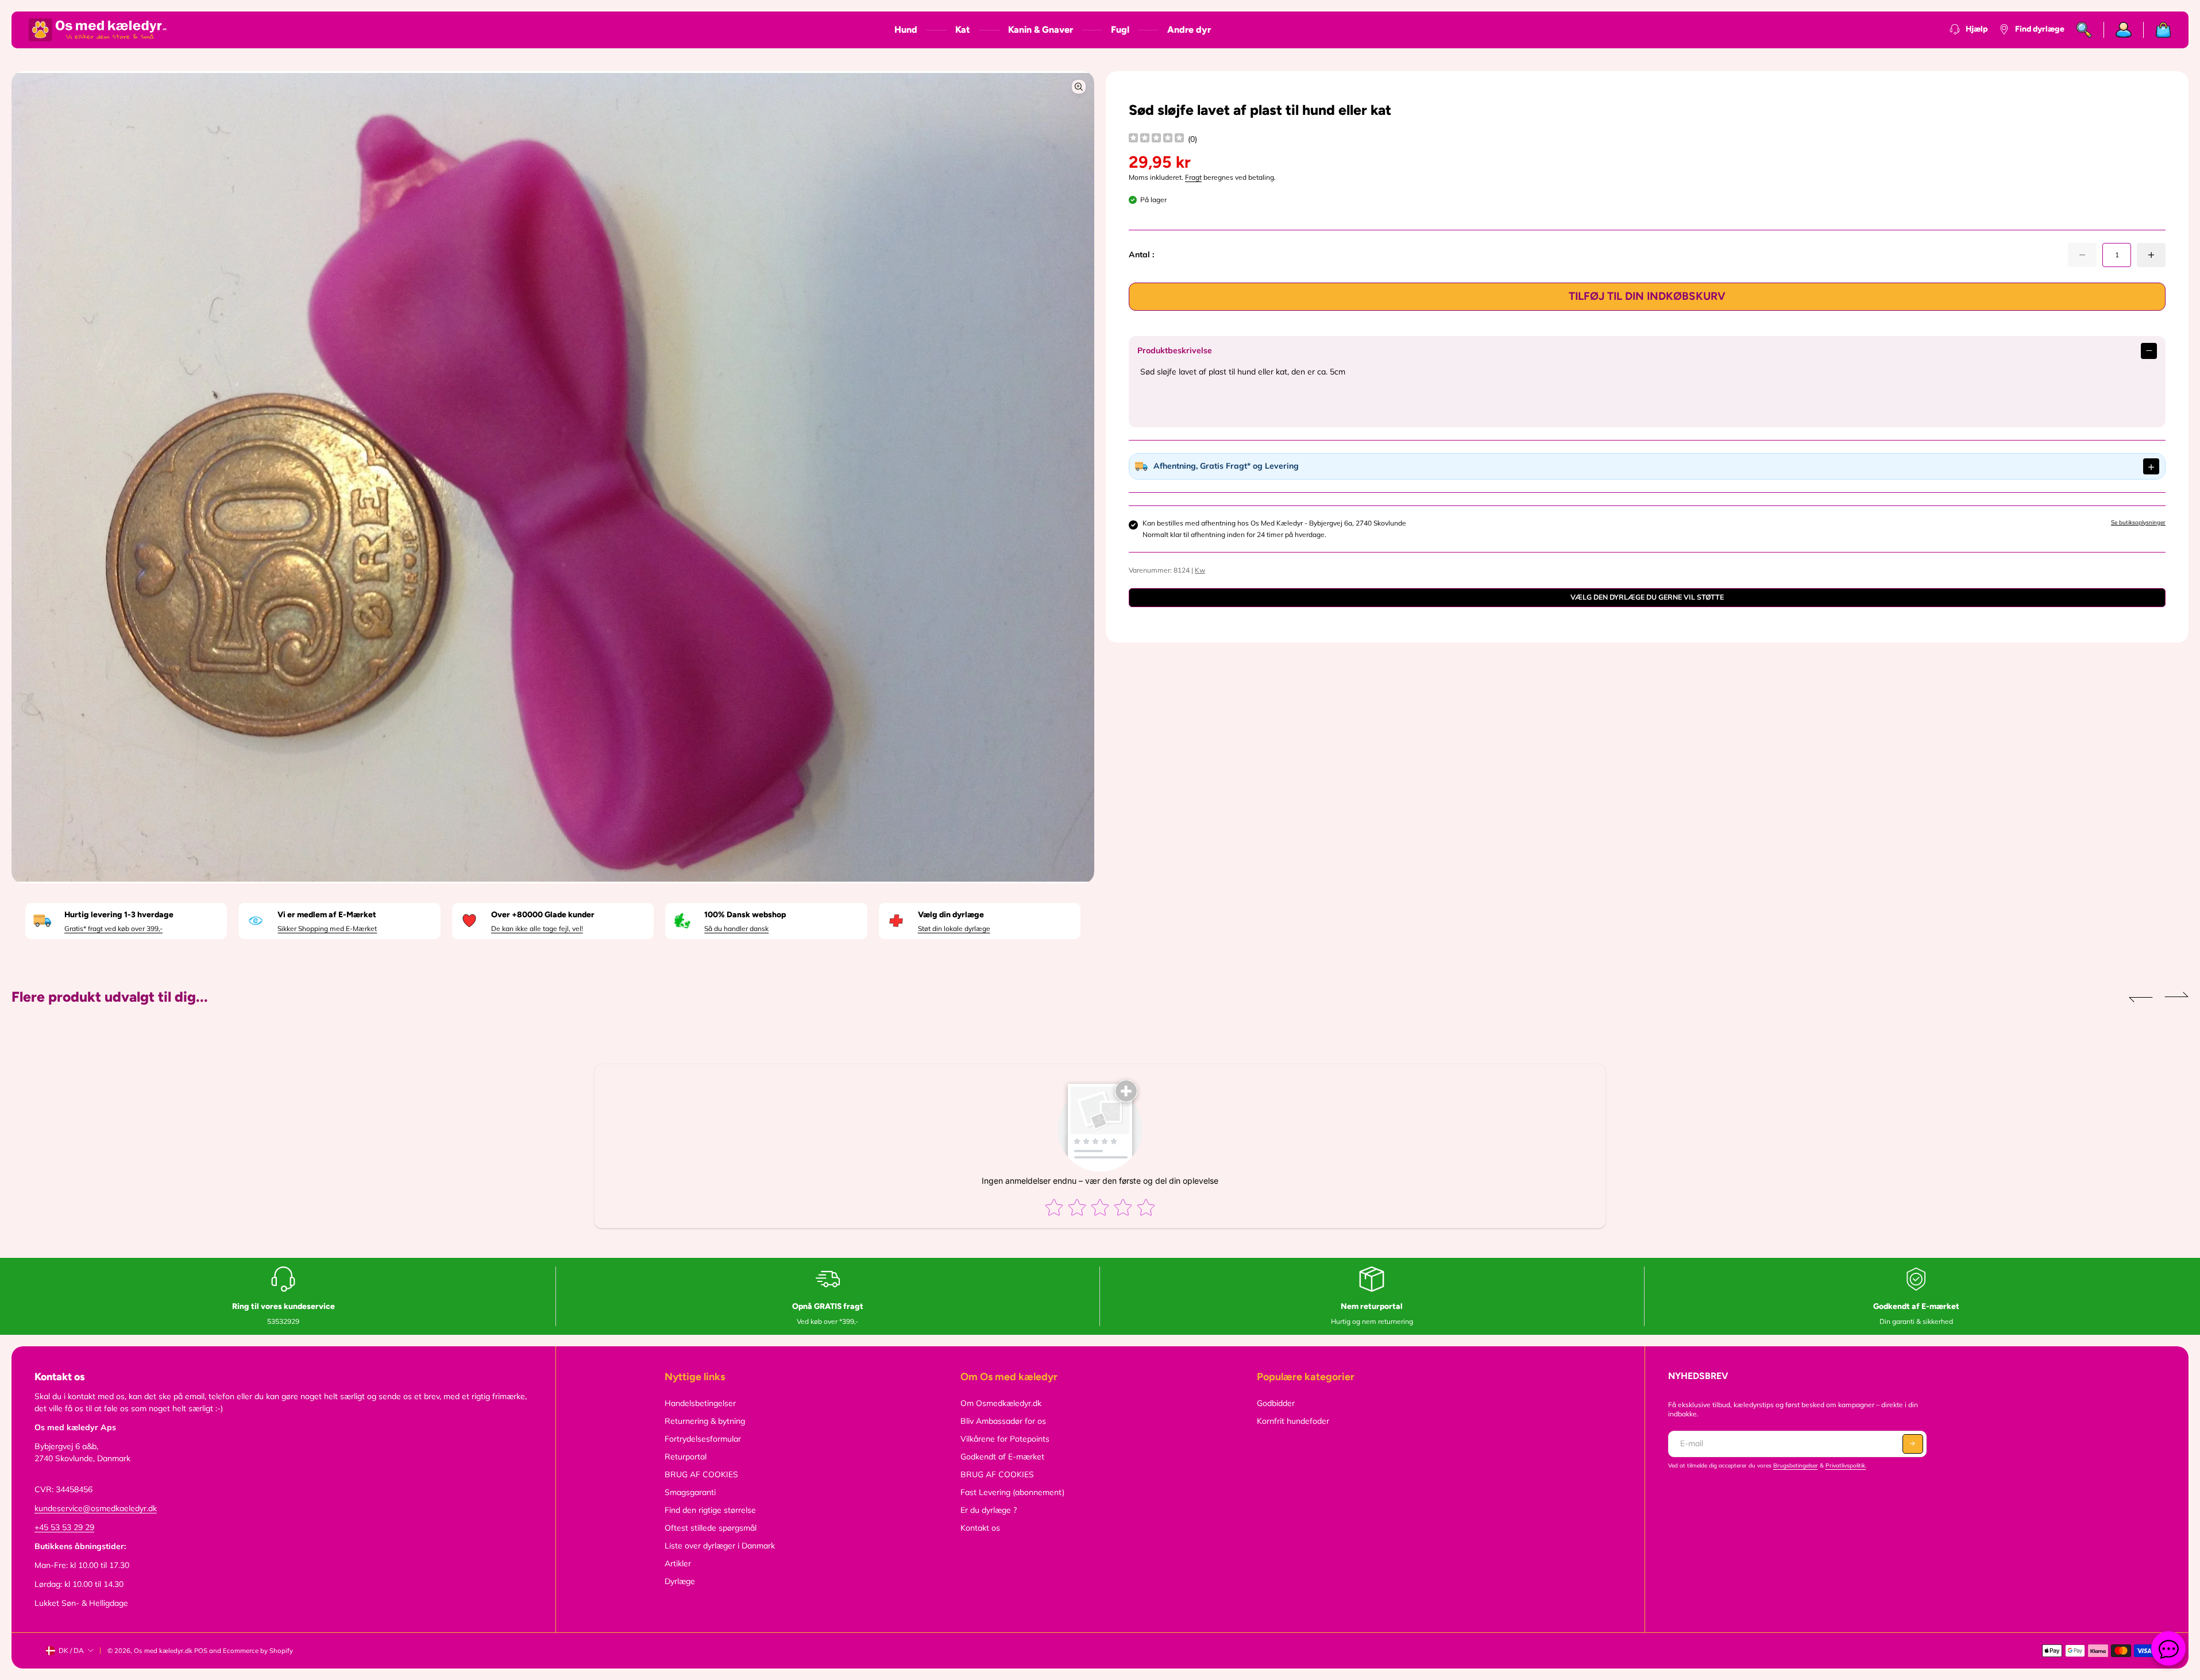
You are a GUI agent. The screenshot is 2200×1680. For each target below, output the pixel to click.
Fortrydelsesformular (703, 1439)
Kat (963, 30)
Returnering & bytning (705, 1421)
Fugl (1120, 30)
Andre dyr (1189, 30)
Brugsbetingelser (1796, 1465)
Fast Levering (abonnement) (1012, 1492)
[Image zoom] (1079, 87)
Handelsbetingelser (700, 1403)
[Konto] (2124, 30)
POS (201, 1651)
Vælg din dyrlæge (951, 915)
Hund (906, 30)
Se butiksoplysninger (2138, 522)
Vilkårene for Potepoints (1005, 1439)
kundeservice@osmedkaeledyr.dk (96, 1508)
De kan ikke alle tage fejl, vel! (537, 928)
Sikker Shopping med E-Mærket (327, 928)
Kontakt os (980, 1528)
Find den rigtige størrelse (710, 1510)
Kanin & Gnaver (1041, 30)
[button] (2141, 997)
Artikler (678, 1563)
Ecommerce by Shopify (258, 1651)
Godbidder (1276, 1403)
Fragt (1193, 177)
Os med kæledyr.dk (163, 1651)
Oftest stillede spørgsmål (711, 1528)
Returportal (686, 1457)
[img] (1156, 139)
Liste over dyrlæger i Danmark (720, 1546)
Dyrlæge (680, 1581)
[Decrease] (2082, 255)
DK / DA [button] (71, 1650)
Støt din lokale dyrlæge (954, 928)
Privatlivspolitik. (1846, 1465)
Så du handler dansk (736, 928)
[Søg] (2084, 30)
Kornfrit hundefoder (1293, 1421)
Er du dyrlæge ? (989, 1510)
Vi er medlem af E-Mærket (327, 915)
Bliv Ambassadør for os (1003, 1421)
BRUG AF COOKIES (701, 1474)
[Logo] (98, 30)
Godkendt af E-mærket (1002, 1457)
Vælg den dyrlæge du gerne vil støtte (1647, 597)
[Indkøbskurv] (2157, 30)
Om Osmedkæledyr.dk (1001, 1403)
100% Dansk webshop (745, 915)
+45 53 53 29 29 (64, 1527)
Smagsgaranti (690, 1492)
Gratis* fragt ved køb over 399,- (113, 928)
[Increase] (2151, 255)
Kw (1200, 570)
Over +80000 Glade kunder (543, 915)
